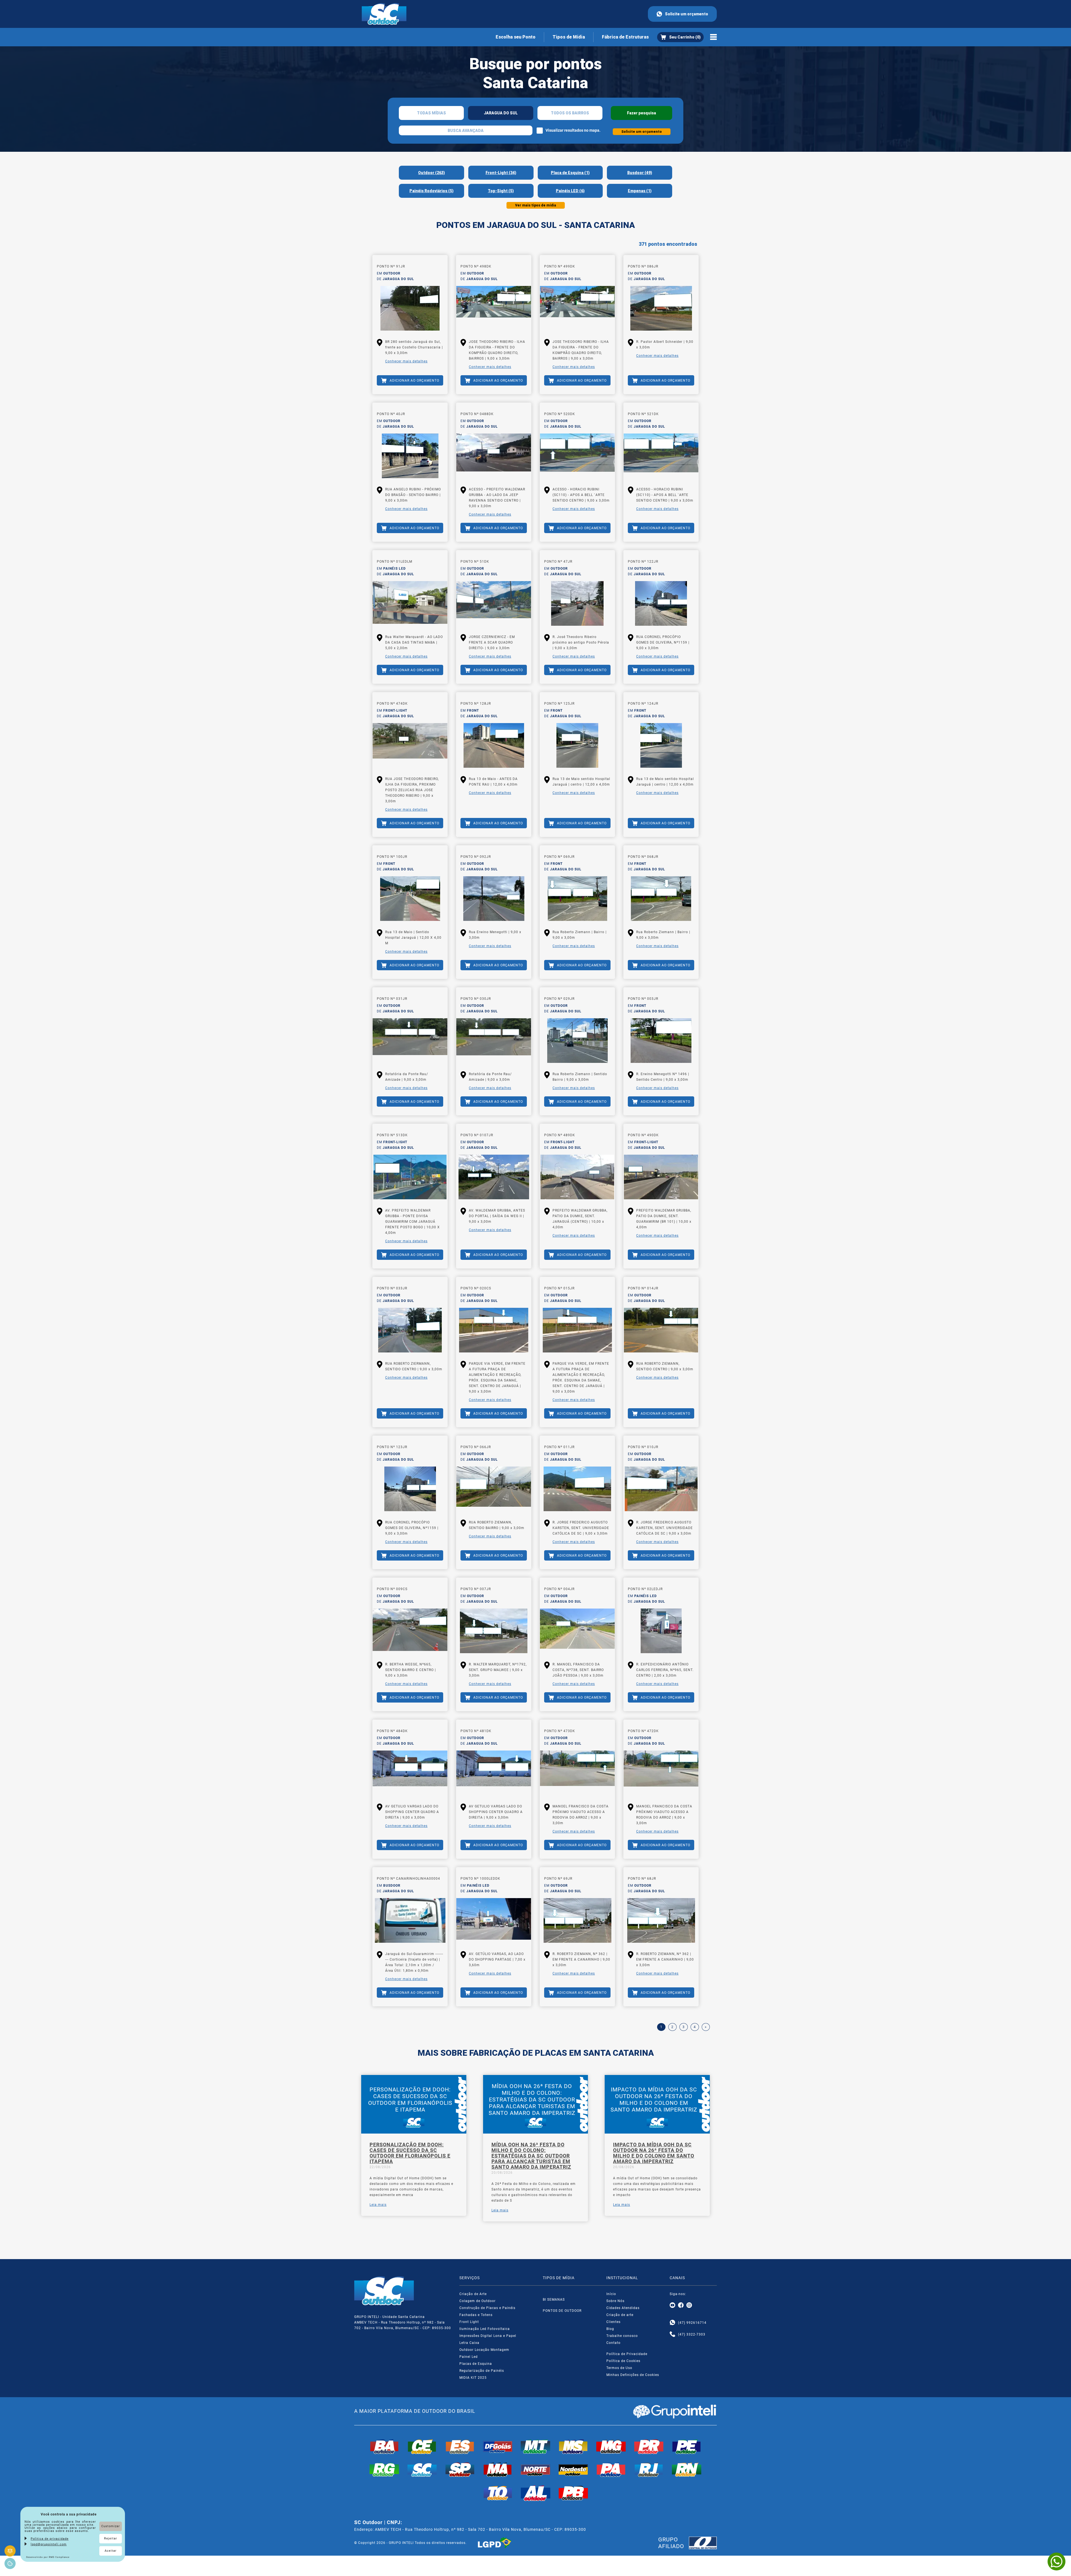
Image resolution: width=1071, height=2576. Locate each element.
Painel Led (469, 2357)
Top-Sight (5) (501, 191)
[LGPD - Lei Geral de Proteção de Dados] (495, 2543)
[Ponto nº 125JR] (577, 745)
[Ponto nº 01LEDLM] (410, 603)
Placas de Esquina (476, 2364)
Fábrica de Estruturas (625, 37)
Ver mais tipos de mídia (536, 205)
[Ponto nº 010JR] (661, 1489)
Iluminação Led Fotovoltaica (485, 2329)
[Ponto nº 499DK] (577, 308)
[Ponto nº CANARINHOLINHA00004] (410, 1920)
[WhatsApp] (1056, 2561)
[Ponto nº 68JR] (661, 1920)
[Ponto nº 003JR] (661, 1041)
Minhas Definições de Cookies (633, 2375)
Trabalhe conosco (622, 2336)
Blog (610, 2329)
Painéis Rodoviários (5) (431, 191)
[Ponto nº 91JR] (410, 308)
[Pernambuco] (687, 2447)
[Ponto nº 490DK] (661, 1177)
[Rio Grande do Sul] (384, 2470)
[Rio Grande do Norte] (687, 2470)
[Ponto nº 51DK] (494, 603)
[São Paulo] (460, 2470)
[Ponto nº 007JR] (494, 1631)
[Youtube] (672, 2305)
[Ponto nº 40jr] (410, 456)
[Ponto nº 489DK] (577, 1177)
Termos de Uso (619, 2368)
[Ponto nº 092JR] (494, 899)
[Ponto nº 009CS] (410, 1631)
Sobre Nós (615, 2301)
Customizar (111, 2526)
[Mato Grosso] (535, 2447)
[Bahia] (384, 2447)
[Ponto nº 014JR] (661, 1330)
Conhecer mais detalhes (406, 361)
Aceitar (111, 2551)
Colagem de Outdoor (477, 2301)
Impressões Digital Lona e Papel (488, 2336)
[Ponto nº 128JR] (494, 745)
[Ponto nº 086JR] (661, 308)
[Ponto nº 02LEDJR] (661, 1631)
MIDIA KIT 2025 (473, 2378)
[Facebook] (681, 2305)
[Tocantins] (498, 2493)
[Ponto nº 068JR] (661, 899)
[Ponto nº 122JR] (661, 603)
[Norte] (535, 2470)
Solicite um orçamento (687, 14)
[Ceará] (422, 2447)
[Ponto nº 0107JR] (494, 1177)
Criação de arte (620, 2315)
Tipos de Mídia (569, 37)
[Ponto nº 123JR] (410, 1489)
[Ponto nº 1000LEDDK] (494, 1920)
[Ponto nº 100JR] (410, 899)
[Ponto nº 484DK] (410, 1773)
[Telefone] (672, 2334)
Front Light (469, 2322)
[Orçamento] (680, 37)
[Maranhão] (498, 2470)
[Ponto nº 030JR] (494, 1041)
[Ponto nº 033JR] (410, 1330)
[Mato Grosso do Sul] (573, 2447)
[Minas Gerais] (611, 2447)
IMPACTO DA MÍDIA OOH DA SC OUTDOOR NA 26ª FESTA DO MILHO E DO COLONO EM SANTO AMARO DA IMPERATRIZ (654, 2153)
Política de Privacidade (627, 2354)
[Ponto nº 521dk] (661, 456)
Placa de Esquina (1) (570, 173)
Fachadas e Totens (476, 2315)
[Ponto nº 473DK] (577, 1773)
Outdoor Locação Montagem (484, 2350)
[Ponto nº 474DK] (410, 745)
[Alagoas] (535, 2493)
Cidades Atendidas (623, 2308)
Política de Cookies (623, 2361)
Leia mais (378, 2205)
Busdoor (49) (640, 173)
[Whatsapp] (672, 2323)
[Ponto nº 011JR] (577, 1489)
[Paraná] (649, 2447)
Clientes (613, 2322)
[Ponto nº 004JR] (577, 1631)
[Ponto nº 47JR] (577, 603)
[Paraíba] (573, 2493)
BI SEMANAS (554, 2300)
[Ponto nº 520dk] (577, 456)
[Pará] (611, 2470)
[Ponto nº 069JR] (577, 899)
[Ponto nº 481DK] (494, 1773)
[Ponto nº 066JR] (494, 1489)
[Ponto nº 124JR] (661, 745)
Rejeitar (111, 2538)
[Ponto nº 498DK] (494, 308)
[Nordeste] (573, 2470)
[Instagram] (689, 2305)
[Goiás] (498, 2447)
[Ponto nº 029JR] (577, 1041)
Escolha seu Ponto (516, 37)
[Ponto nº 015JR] (577, 1330)
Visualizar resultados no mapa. (573, 130)
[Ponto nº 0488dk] (494, 456)
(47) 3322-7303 (692, 2334)
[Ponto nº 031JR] (410, 1041)
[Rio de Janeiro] (649, 2470)
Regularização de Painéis (482, 2371)
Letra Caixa (469, 2343)
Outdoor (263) (431, 173)
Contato (613, 2343)
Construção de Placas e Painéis (487, 2308)
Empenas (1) (640, 191)
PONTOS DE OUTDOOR (562, 2311)
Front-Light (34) (501, 173)
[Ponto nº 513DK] (410, 1177)
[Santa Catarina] (422, 2470)
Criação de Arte (473, 2294)
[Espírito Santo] (460, 2447)
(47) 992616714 (692, 2323)
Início (611, 2294)
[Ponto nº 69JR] (577, 1920)
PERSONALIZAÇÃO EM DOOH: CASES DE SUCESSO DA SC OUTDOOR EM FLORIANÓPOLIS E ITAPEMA (410, 2153)
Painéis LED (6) (570, 191)
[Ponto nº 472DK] (661, 1773)
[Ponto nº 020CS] (494, 1330)
